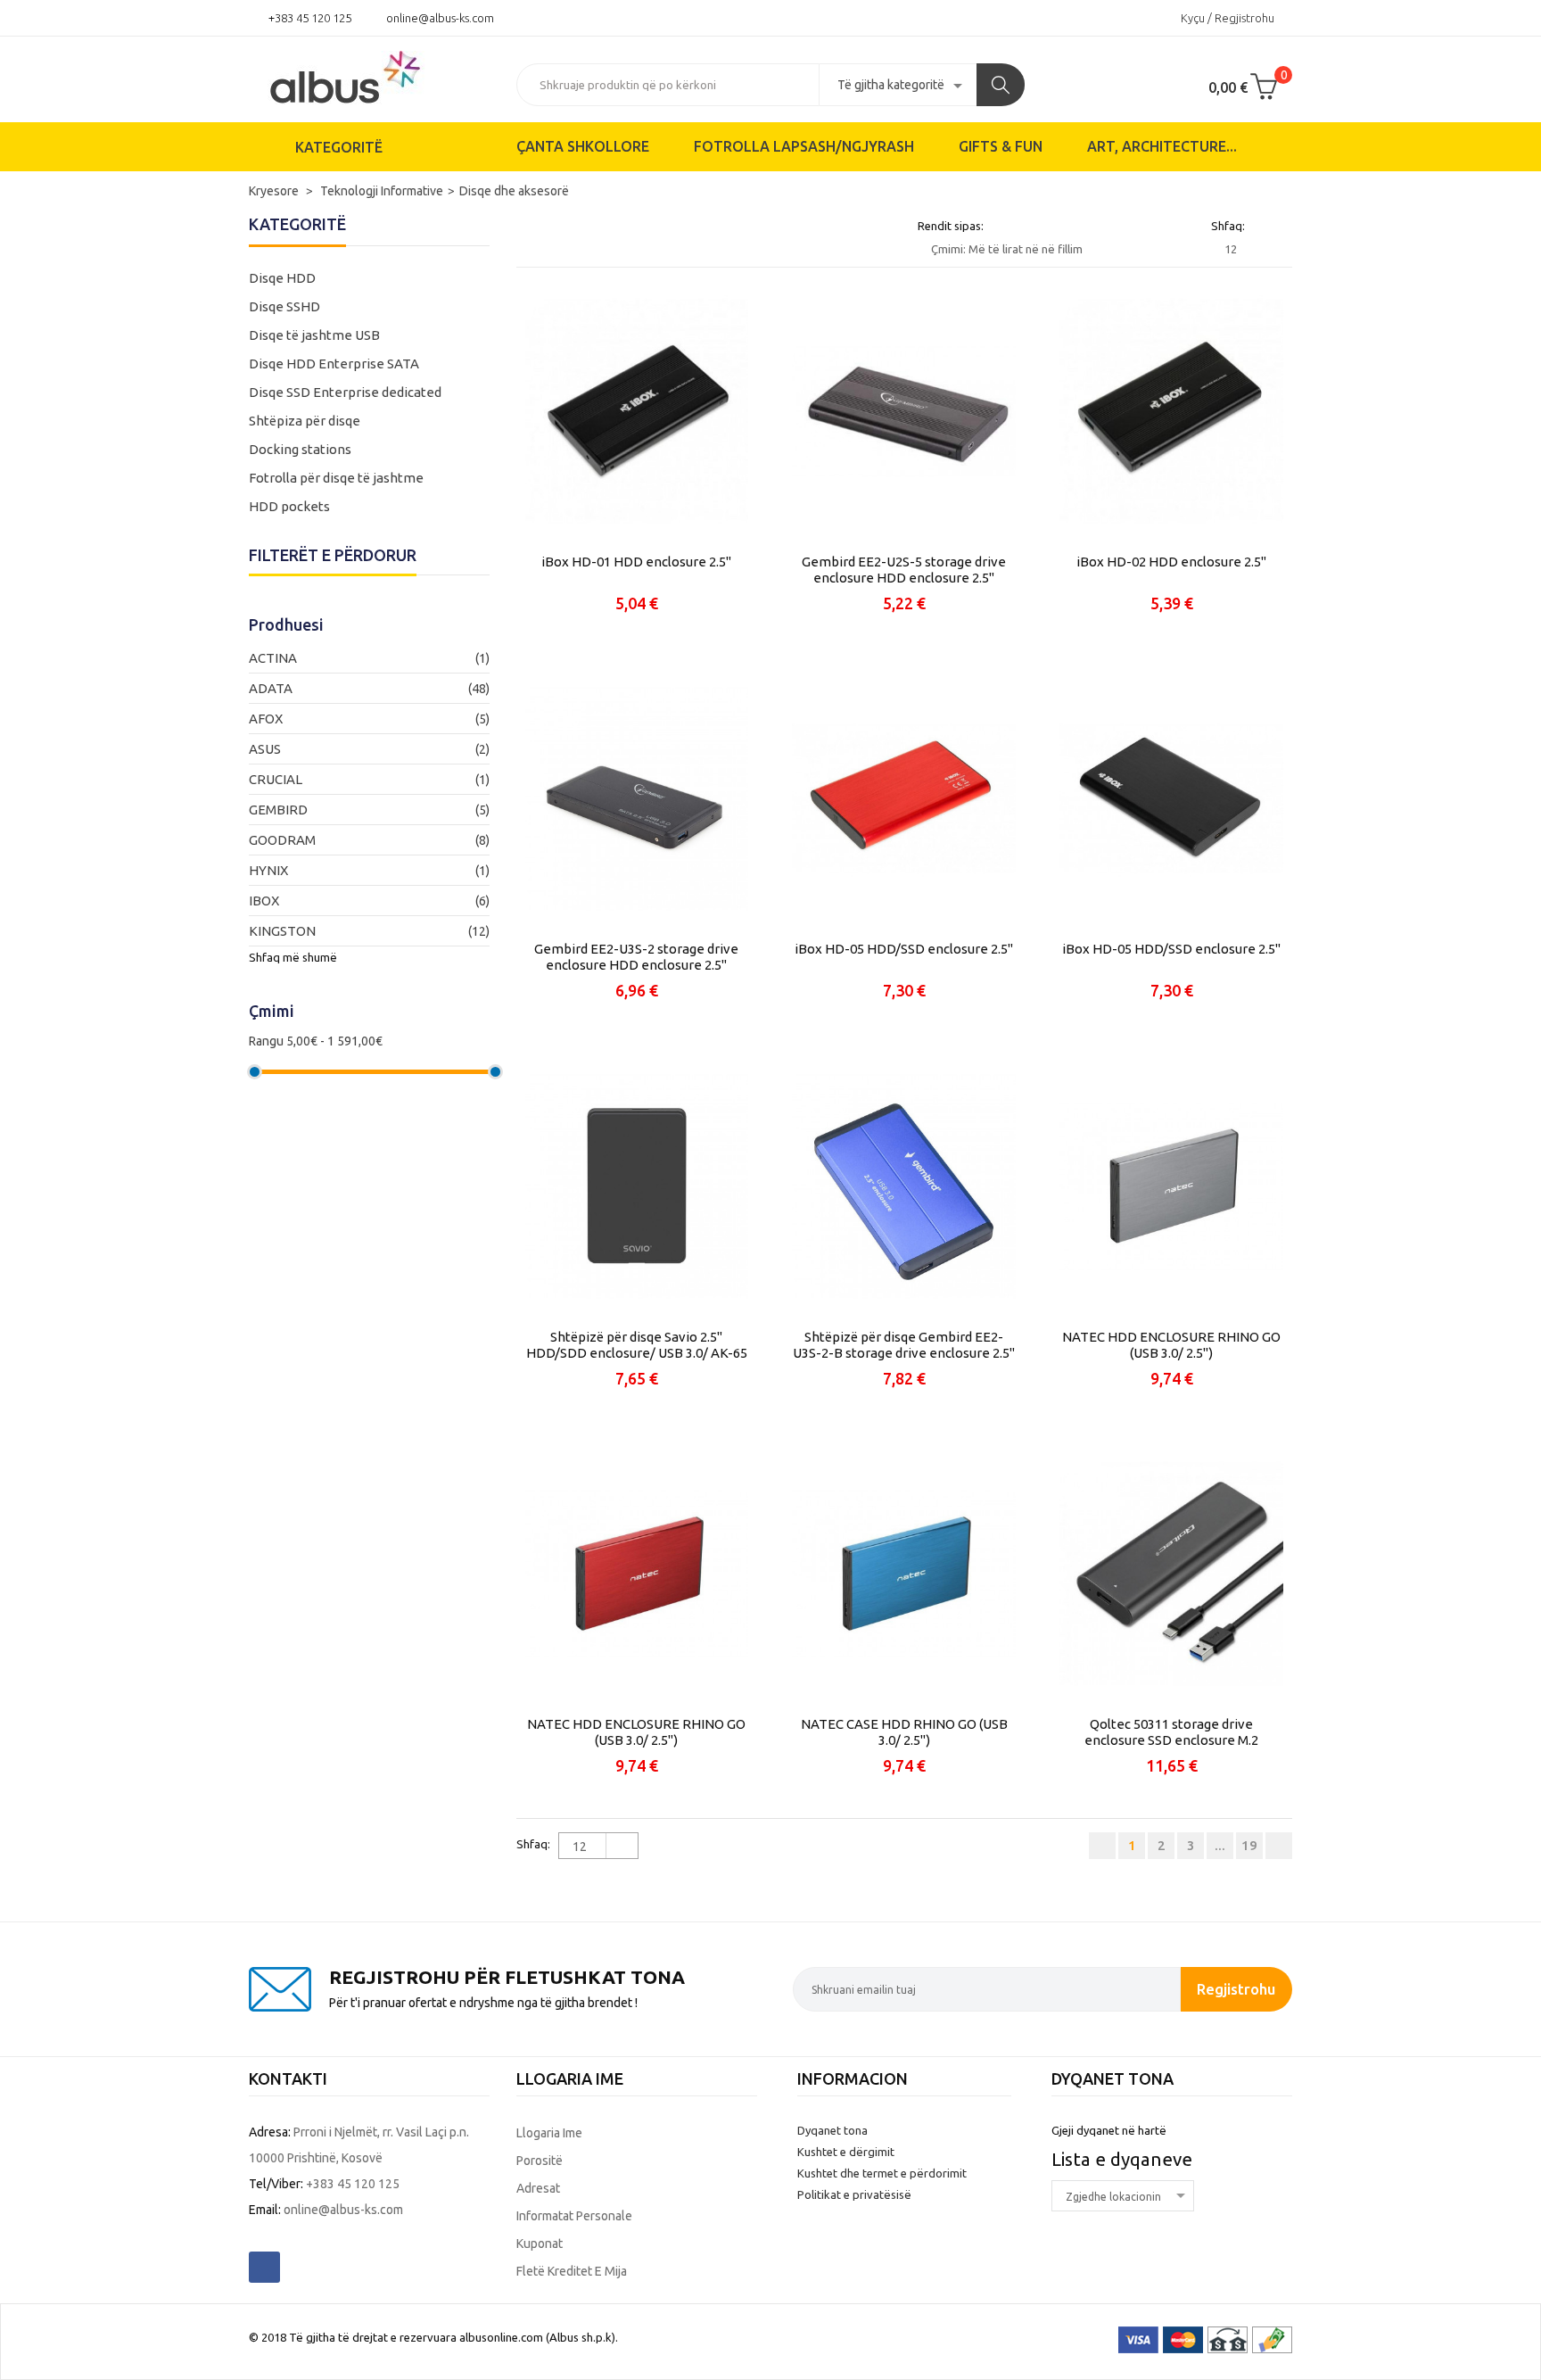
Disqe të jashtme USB (314, 335)
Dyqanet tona (832, 2130)
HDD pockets (289, 506)
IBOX (264, 901)
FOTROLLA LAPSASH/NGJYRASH (804, 146)
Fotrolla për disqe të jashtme (336, 478)
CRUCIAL (276, 779)
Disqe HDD (282, 278)
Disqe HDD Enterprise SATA (334, 364)
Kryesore (275, 191)
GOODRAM (282, 840)
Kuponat (540, 2244)
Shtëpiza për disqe (305, 421)
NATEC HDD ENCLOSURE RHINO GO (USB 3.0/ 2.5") (1171, 1345)
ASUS (265, 749)
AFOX (266, 719)
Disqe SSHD (284, 306)
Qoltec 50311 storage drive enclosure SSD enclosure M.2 (1171, 1732)
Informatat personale (574, 2216)
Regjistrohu (1236, 1989)
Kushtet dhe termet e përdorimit (882, 2173)
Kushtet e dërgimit (846, 2152)
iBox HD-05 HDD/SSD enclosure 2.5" (904, 949)
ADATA (271, 688)
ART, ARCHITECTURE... (1162, 146)
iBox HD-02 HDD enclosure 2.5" (1171, 562)
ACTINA (273, 658)
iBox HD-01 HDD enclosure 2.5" (636, 562)
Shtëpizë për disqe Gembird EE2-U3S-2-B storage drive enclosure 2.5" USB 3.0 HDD (904, 1345)
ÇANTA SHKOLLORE (583, 146)
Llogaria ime (549, 2133)
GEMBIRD (278, 810)
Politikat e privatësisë (854, 2194)
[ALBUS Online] (369, 76)
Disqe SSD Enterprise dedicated (345, 392)
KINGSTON (282, 931)
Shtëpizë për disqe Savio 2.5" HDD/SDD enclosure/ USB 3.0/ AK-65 (637, 1345)
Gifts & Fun (1001, 146)
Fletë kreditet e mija (572, 2271)
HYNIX (268, 870)
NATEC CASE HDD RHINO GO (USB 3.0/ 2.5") (904, 1732)
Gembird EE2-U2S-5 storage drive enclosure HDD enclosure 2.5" (904, 570)
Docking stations (300, 449)
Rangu (266, 1041)
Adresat (538, 2188)
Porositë (540, 2161)
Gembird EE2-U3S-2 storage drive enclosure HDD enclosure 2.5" (636, 957)
